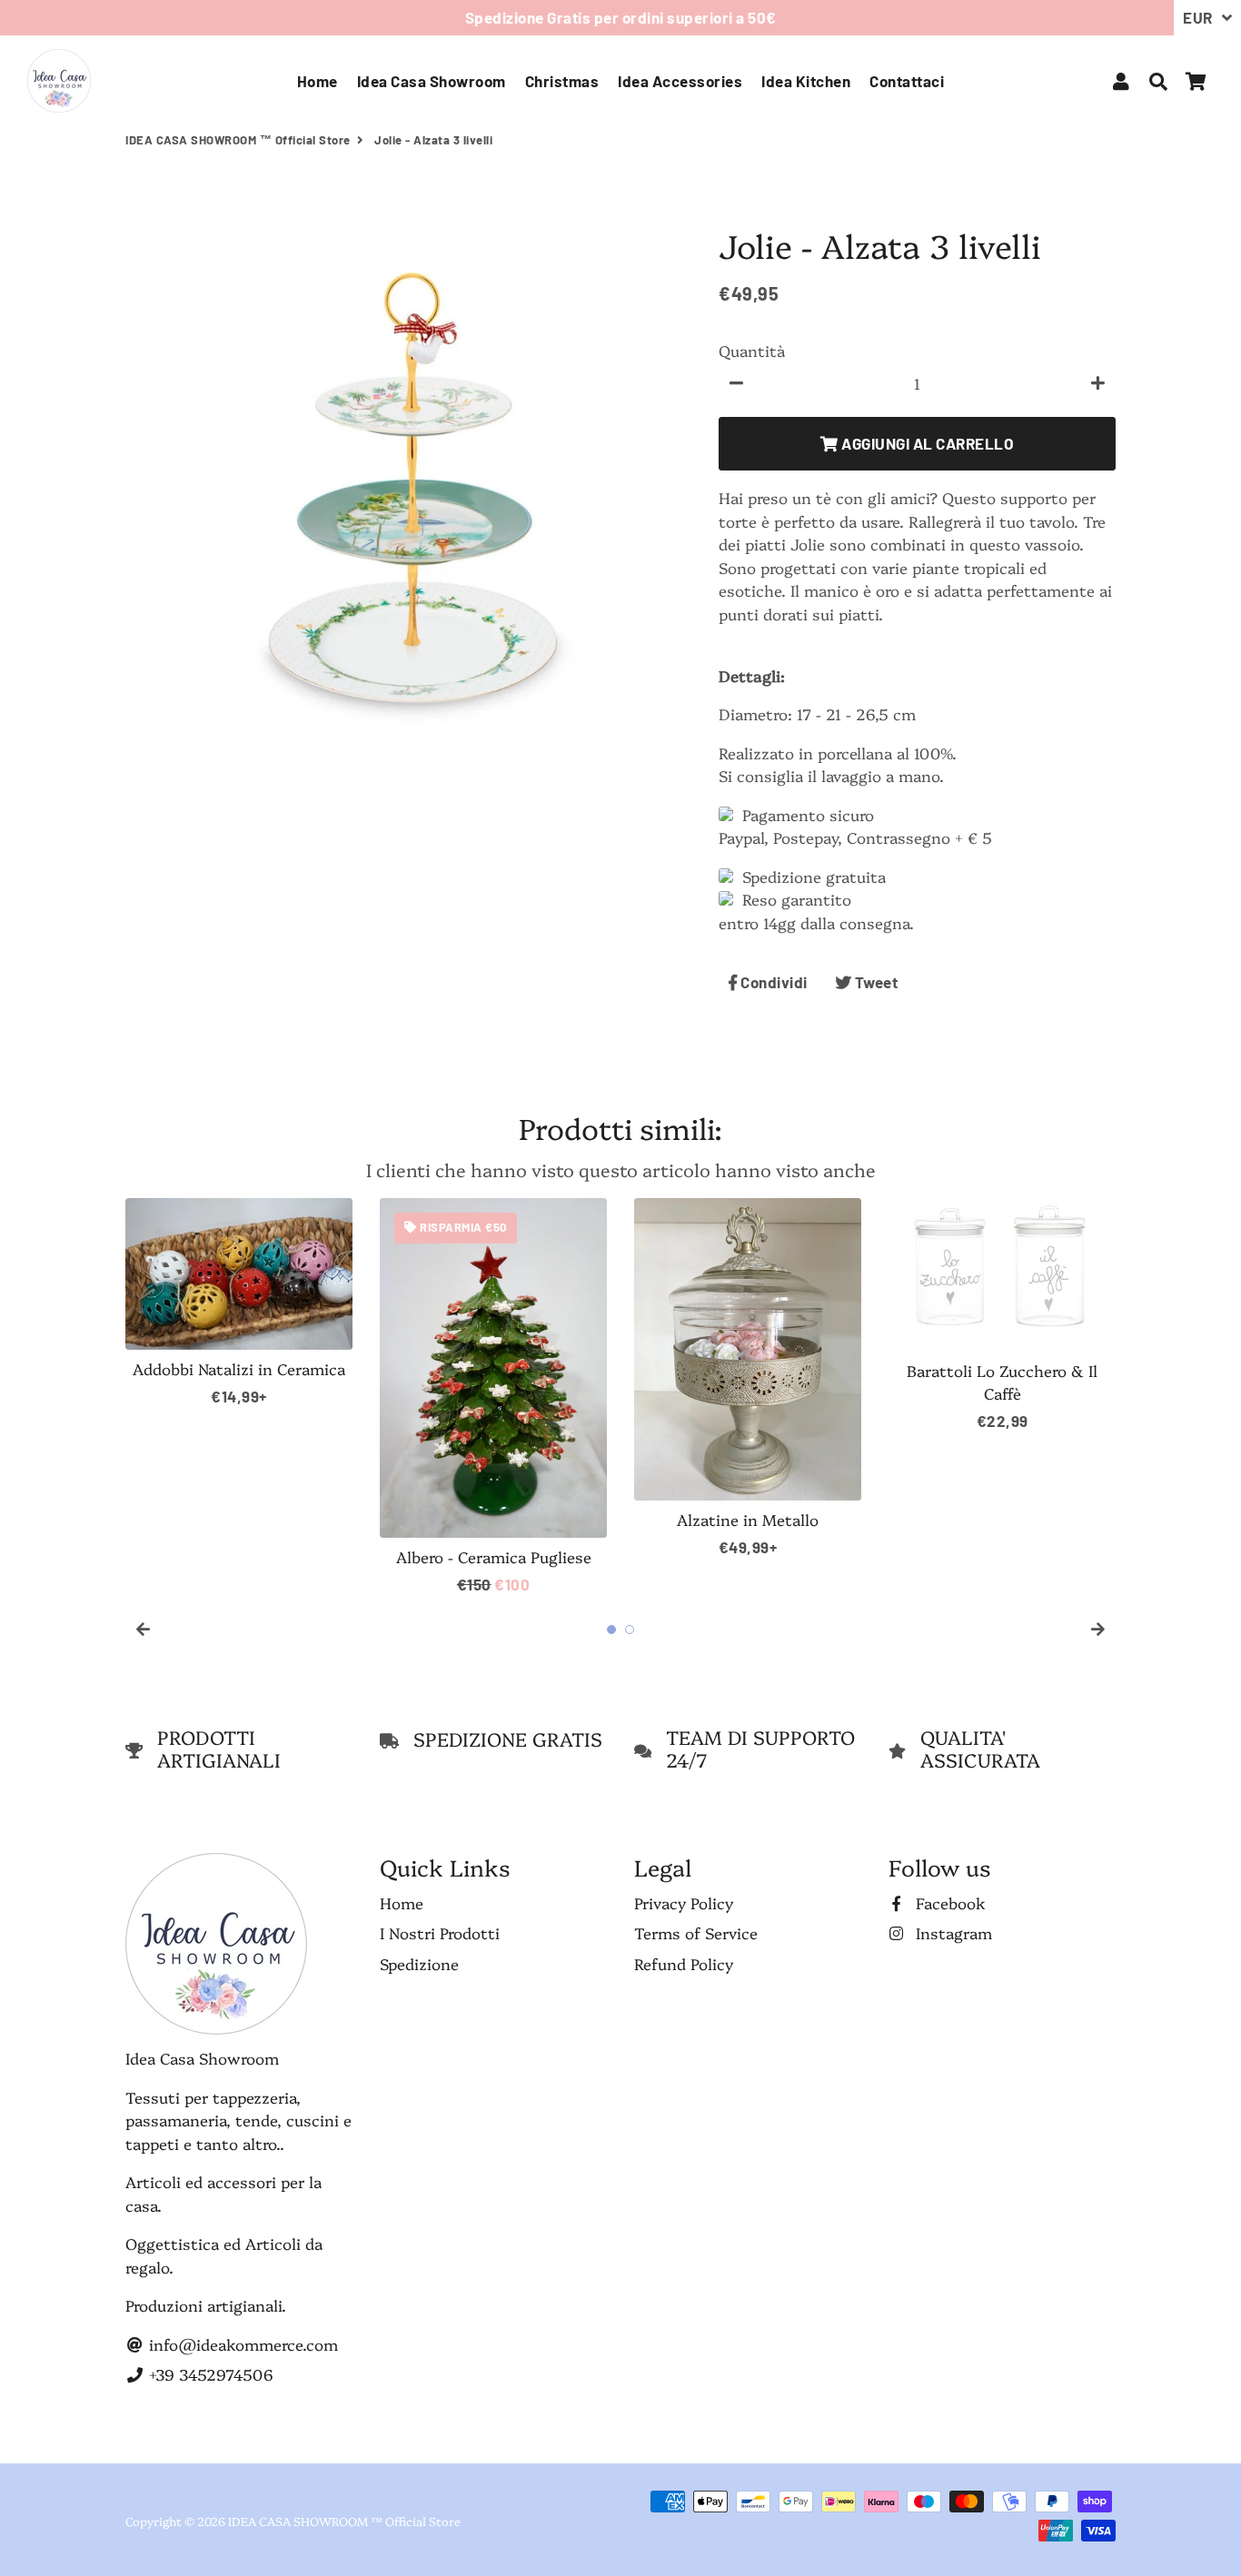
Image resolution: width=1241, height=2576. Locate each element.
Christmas (562, 81)
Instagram (952, 1932)
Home (318, 81)
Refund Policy (684, 1963)
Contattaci (907, 81)
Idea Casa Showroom (432, 81)
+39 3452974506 (209, 2374)
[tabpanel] (239, 1303)
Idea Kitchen (806, 81)
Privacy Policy (684, 1902)
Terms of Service (696, 1932)
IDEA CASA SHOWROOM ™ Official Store (238, 140)
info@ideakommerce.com (241, 2344)
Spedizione (419, 1963)
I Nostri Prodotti (440, 1932)
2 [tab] (630, 1630)
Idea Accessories (680, 81)
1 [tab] (611, 1630)
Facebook (948, 1902)
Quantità (752, 350)
